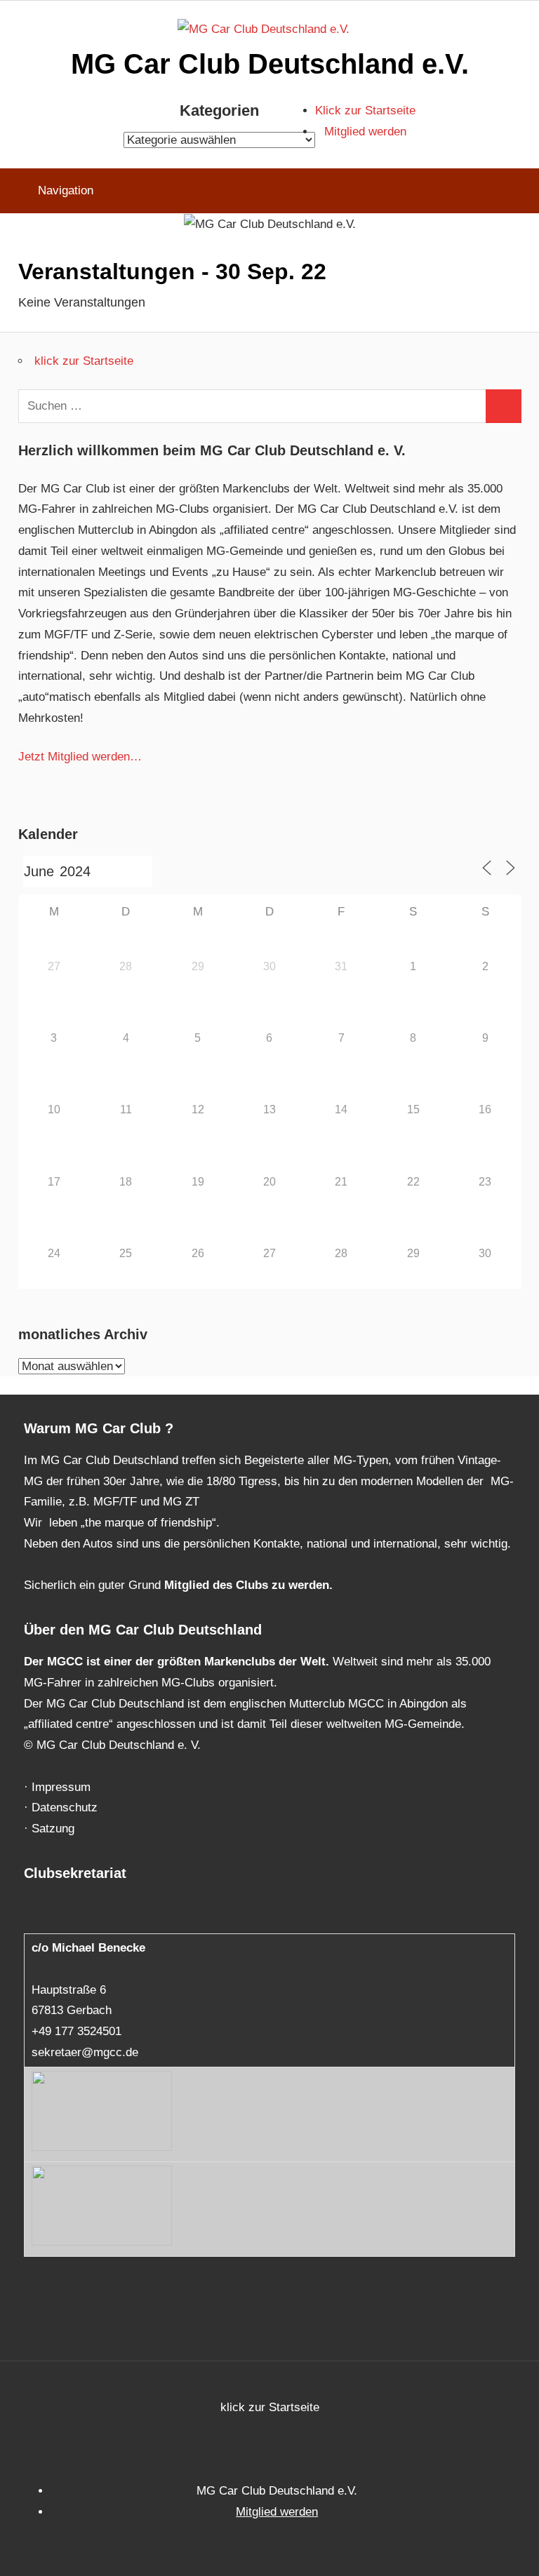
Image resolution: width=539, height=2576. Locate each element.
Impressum (61, 1787)
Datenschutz (65, 1807)
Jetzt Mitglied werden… (80, 757)
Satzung (53, 1829)
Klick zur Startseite (365, 110)
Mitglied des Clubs (216, 1585)
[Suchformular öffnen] (518, 191)
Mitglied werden (365, 132)
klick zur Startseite (84, 361)
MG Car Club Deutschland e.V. (270, 64)
